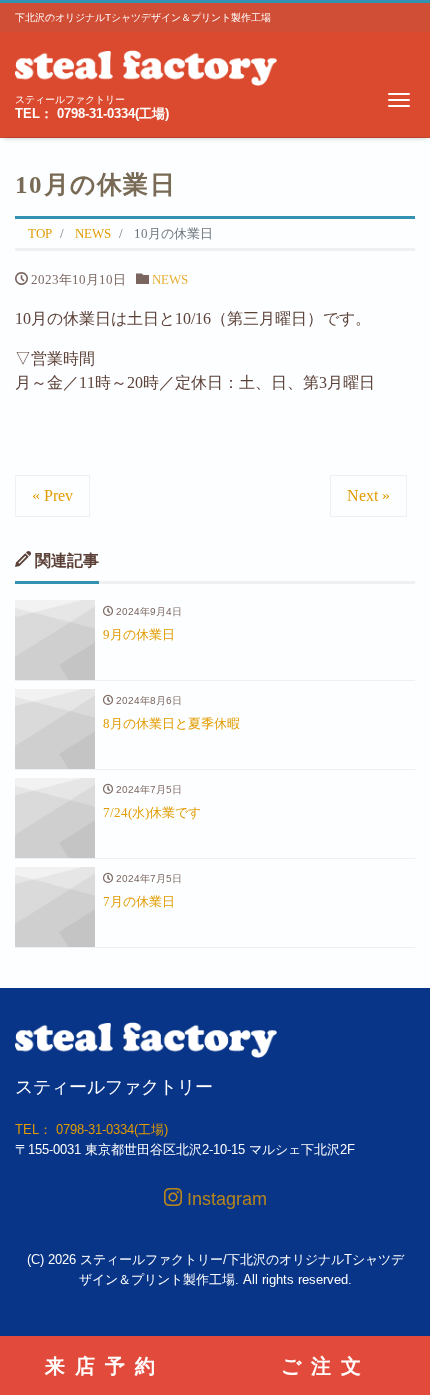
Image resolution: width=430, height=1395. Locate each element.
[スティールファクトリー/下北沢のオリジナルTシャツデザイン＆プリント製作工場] (146, 65)
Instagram (224, 1199)
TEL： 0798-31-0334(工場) (92, 113)
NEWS (170, 279)
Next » (368, 495)
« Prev (52, 495)
